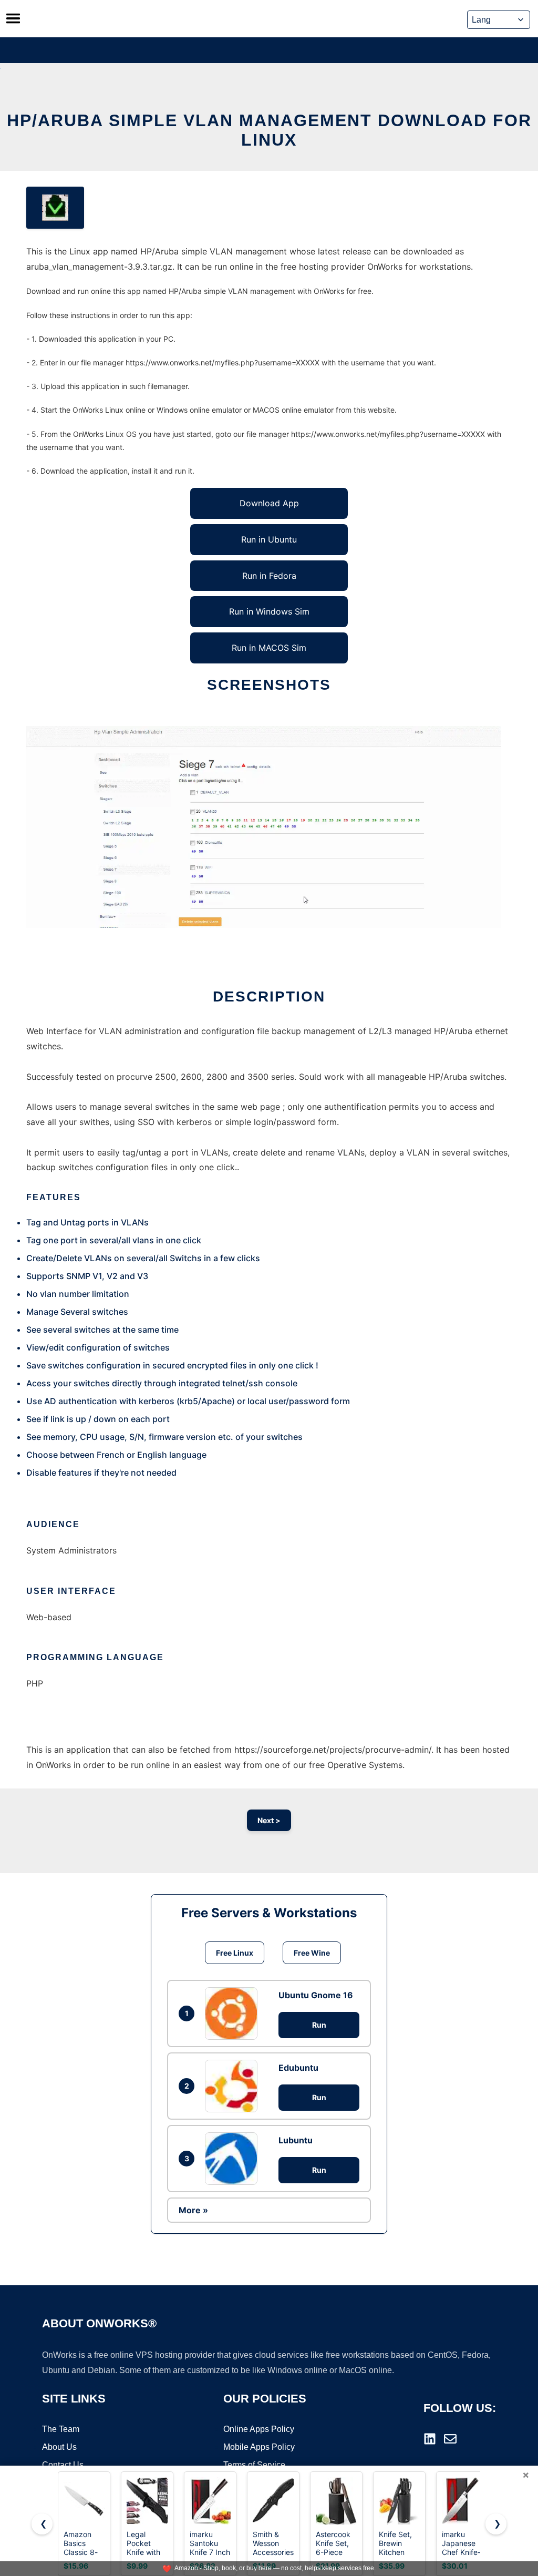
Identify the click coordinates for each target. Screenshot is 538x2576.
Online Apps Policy (259, 2429)
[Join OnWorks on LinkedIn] (430, 2439)
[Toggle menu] (13, 18)
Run (319, 2025)
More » (193, 2210)
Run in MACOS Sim (269, 648)
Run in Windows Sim (269, 611)
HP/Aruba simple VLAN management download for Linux (269, 130)
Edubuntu (298, 2068)
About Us (59, 2447)
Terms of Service (254, 2465)
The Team (61, 2429)
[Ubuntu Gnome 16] (234, 2013)
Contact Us (63, 2465)
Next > (269, 1820)
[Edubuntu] (234, 2086)
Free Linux (235, 1953)
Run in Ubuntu (269, 539)
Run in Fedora (269, 576)
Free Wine (312, 1953)
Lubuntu (296, 2140)
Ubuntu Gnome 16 (316, 1995)
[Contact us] (450, 2439)
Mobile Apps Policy (259, 2447)
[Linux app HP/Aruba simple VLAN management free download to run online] (55, 208)
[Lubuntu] (234, 2159)
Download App (269, 503)
